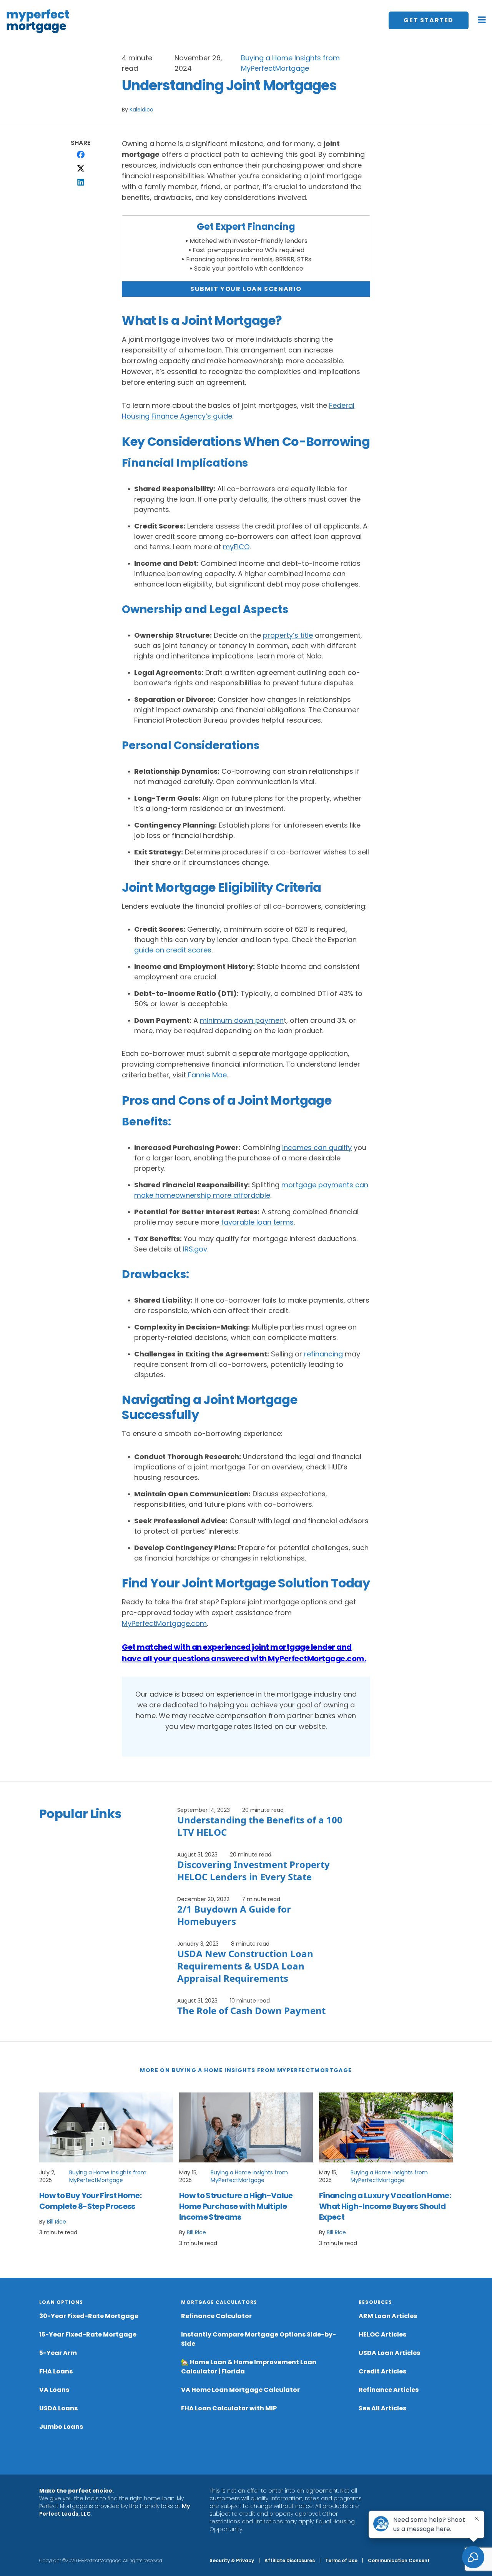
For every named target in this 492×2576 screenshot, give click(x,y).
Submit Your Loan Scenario (246, 289)
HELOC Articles (382, 2334)
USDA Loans (58, 2408)
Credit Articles (382, 2371)
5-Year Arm (58, 2353)
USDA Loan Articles (389, 2353)
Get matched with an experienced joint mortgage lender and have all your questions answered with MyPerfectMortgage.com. (244, 1653)
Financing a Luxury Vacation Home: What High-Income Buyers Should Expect (385, 2206)
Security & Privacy (232, 2560)
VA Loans (54, 2390)
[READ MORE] (106, 2127)
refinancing (323, 1354)
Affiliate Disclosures (290, 2560)
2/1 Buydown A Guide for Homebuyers (234, 1915)
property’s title (288, 635)
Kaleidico (141, 110)
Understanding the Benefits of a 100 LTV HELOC (260, 1826)
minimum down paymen (242, 1020)
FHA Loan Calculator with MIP (229, 2408)
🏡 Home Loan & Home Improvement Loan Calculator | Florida (249, 2367)
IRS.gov (195, 1249)
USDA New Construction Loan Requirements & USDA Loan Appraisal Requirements (245, 1966)
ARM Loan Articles (388, 2316)
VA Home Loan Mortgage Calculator (240, 2390)
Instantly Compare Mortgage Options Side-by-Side (258, 2339)
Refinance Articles (389, 2390)
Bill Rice (57, 2222)
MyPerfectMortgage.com (164, 1623)
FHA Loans (56, 2371)
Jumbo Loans (61, 2427)
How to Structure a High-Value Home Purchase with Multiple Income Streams (236, 2206)
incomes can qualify (317, 1148)
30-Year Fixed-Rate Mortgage (89, 2316)
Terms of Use (341, 2560)
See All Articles (382, 2408)
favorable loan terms (257, 1222)
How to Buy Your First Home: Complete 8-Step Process (90, 2201)
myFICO (236, 547)
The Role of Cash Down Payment (251, 2010)
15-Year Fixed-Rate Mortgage (88, 2334)
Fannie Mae (207, 1075)
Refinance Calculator (216, 2316)
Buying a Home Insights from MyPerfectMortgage (108, 2176)
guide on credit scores (173, 950)
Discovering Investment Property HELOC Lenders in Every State (253, 1871)
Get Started (429, 20)
